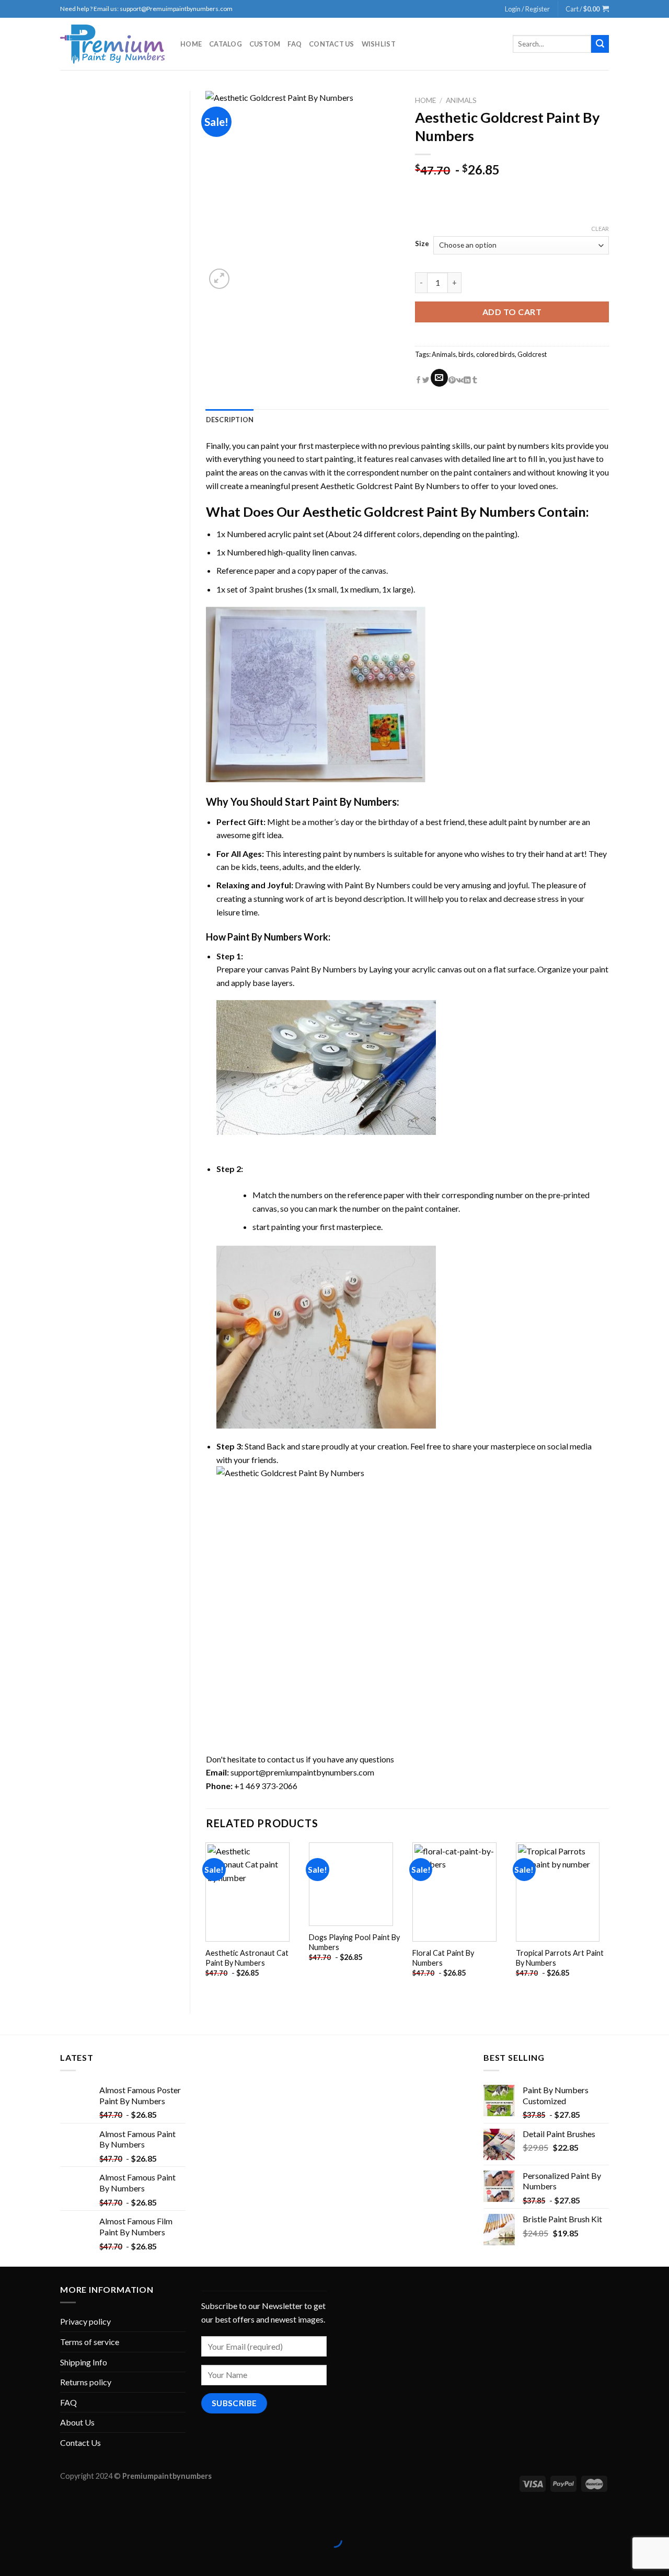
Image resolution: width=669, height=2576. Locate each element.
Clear (600, 229)
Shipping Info (84, 2362)
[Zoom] (219, 279)
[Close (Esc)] (10, 2514)
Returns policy (86, 2382)
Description (230, 420)
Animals (461, 100)
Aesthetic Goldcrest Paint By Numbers (390, 486)
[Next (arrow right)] (41, 2558)
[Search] (600, 44)
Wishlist (379, 44)
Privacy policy (85, 2321)
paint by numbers (518, 445)
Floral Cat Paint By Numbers (443, 1958)
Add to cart (512, 312)
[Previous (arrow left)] (10, 2558)
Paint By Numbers (354, 802)
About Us (77, 2422)
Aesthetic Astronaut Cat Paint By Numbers (247, 1958)
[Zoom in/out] (41, 2514)
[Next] (608, 1919)
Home (191, 44)
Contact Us (332, 44)
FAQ (295, 44)
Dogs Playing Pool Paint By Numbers (354, 1942)
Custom (265, 44)
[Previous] (206, 1919)
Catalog (226, 44)
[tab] (230, 420)
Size (422, 244)
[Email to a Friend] (439, 378)
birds (466, 354)
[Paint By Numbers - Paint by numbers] (112, 44)
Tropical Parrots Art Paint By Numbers (560, 1958)
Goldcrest (532, 354)
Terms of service (90, 2342)
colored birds (495, 354)
